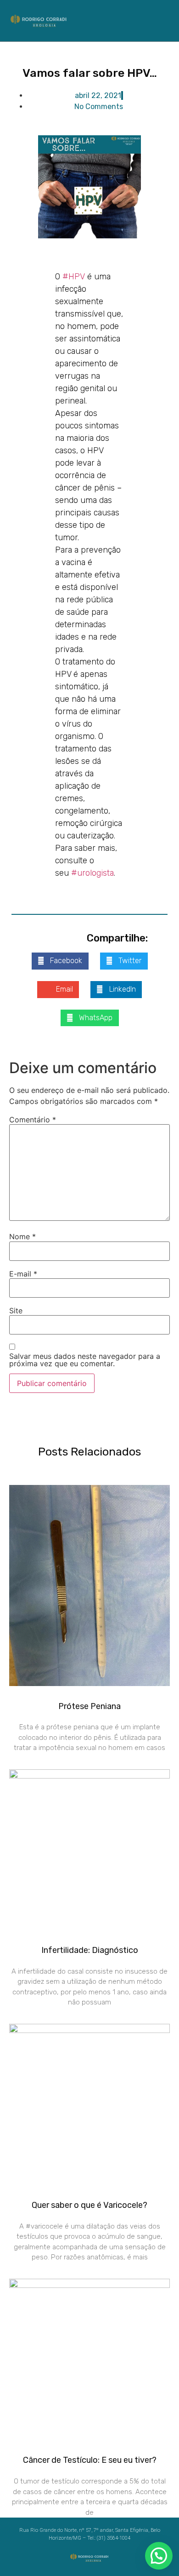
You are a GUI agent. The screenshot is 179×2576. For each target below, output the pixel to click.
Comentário (33, 1120)
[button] (156, 20)
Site (16, 1311)
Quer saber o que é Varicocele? (89, 2205)
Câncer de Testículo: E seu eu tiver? (90, 2460)
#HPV (74, 277)
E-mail (23, 1274)
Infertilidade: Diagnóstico (90, 1950)
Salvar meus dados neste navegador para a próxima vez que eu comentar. (85, 1360)
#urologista (92, 873)
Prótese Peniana (89, 1706)
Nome (22, 1236)
